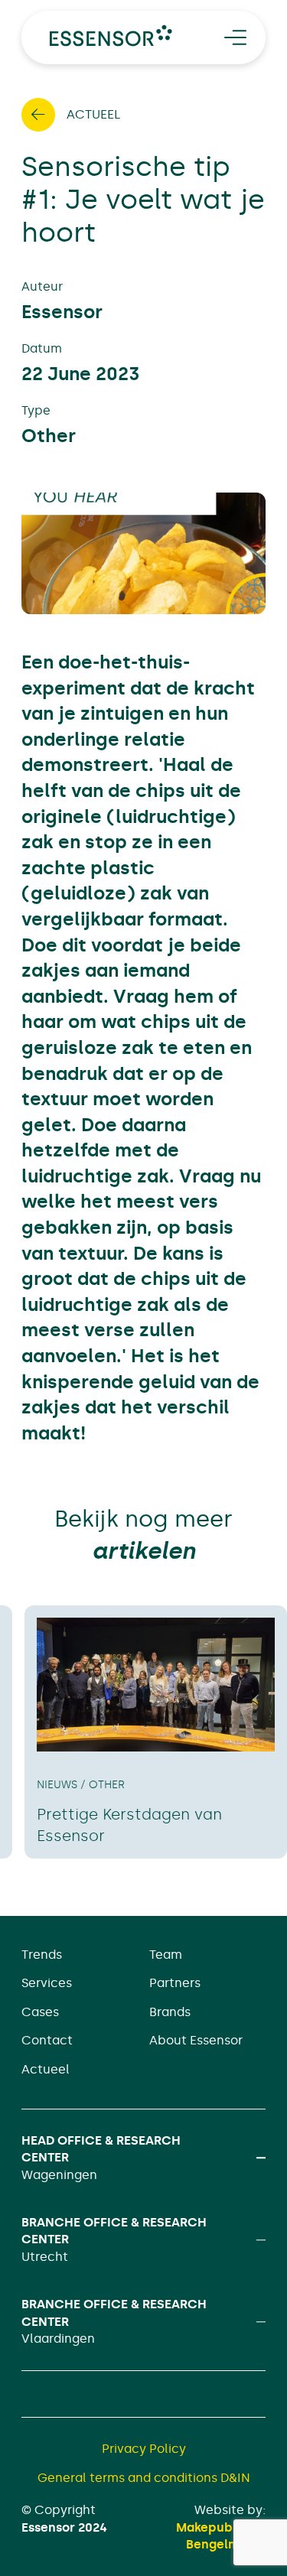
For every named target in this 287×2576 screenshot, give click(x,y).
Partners (175, 1983)
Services (47, 1983)
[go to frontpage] (111, 36)
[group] (156, 1732)
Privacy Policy (144, 2449)
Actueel (46, 2069)
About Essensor (196, 2040)
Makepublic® (215, 2527)
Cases (40, 2012)
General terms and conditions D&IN (144, 2478)
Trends (42, 1955)
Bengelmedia (226, 2544)
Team (166, 1955)
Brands (170, 2012)
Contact (47, 2040)
